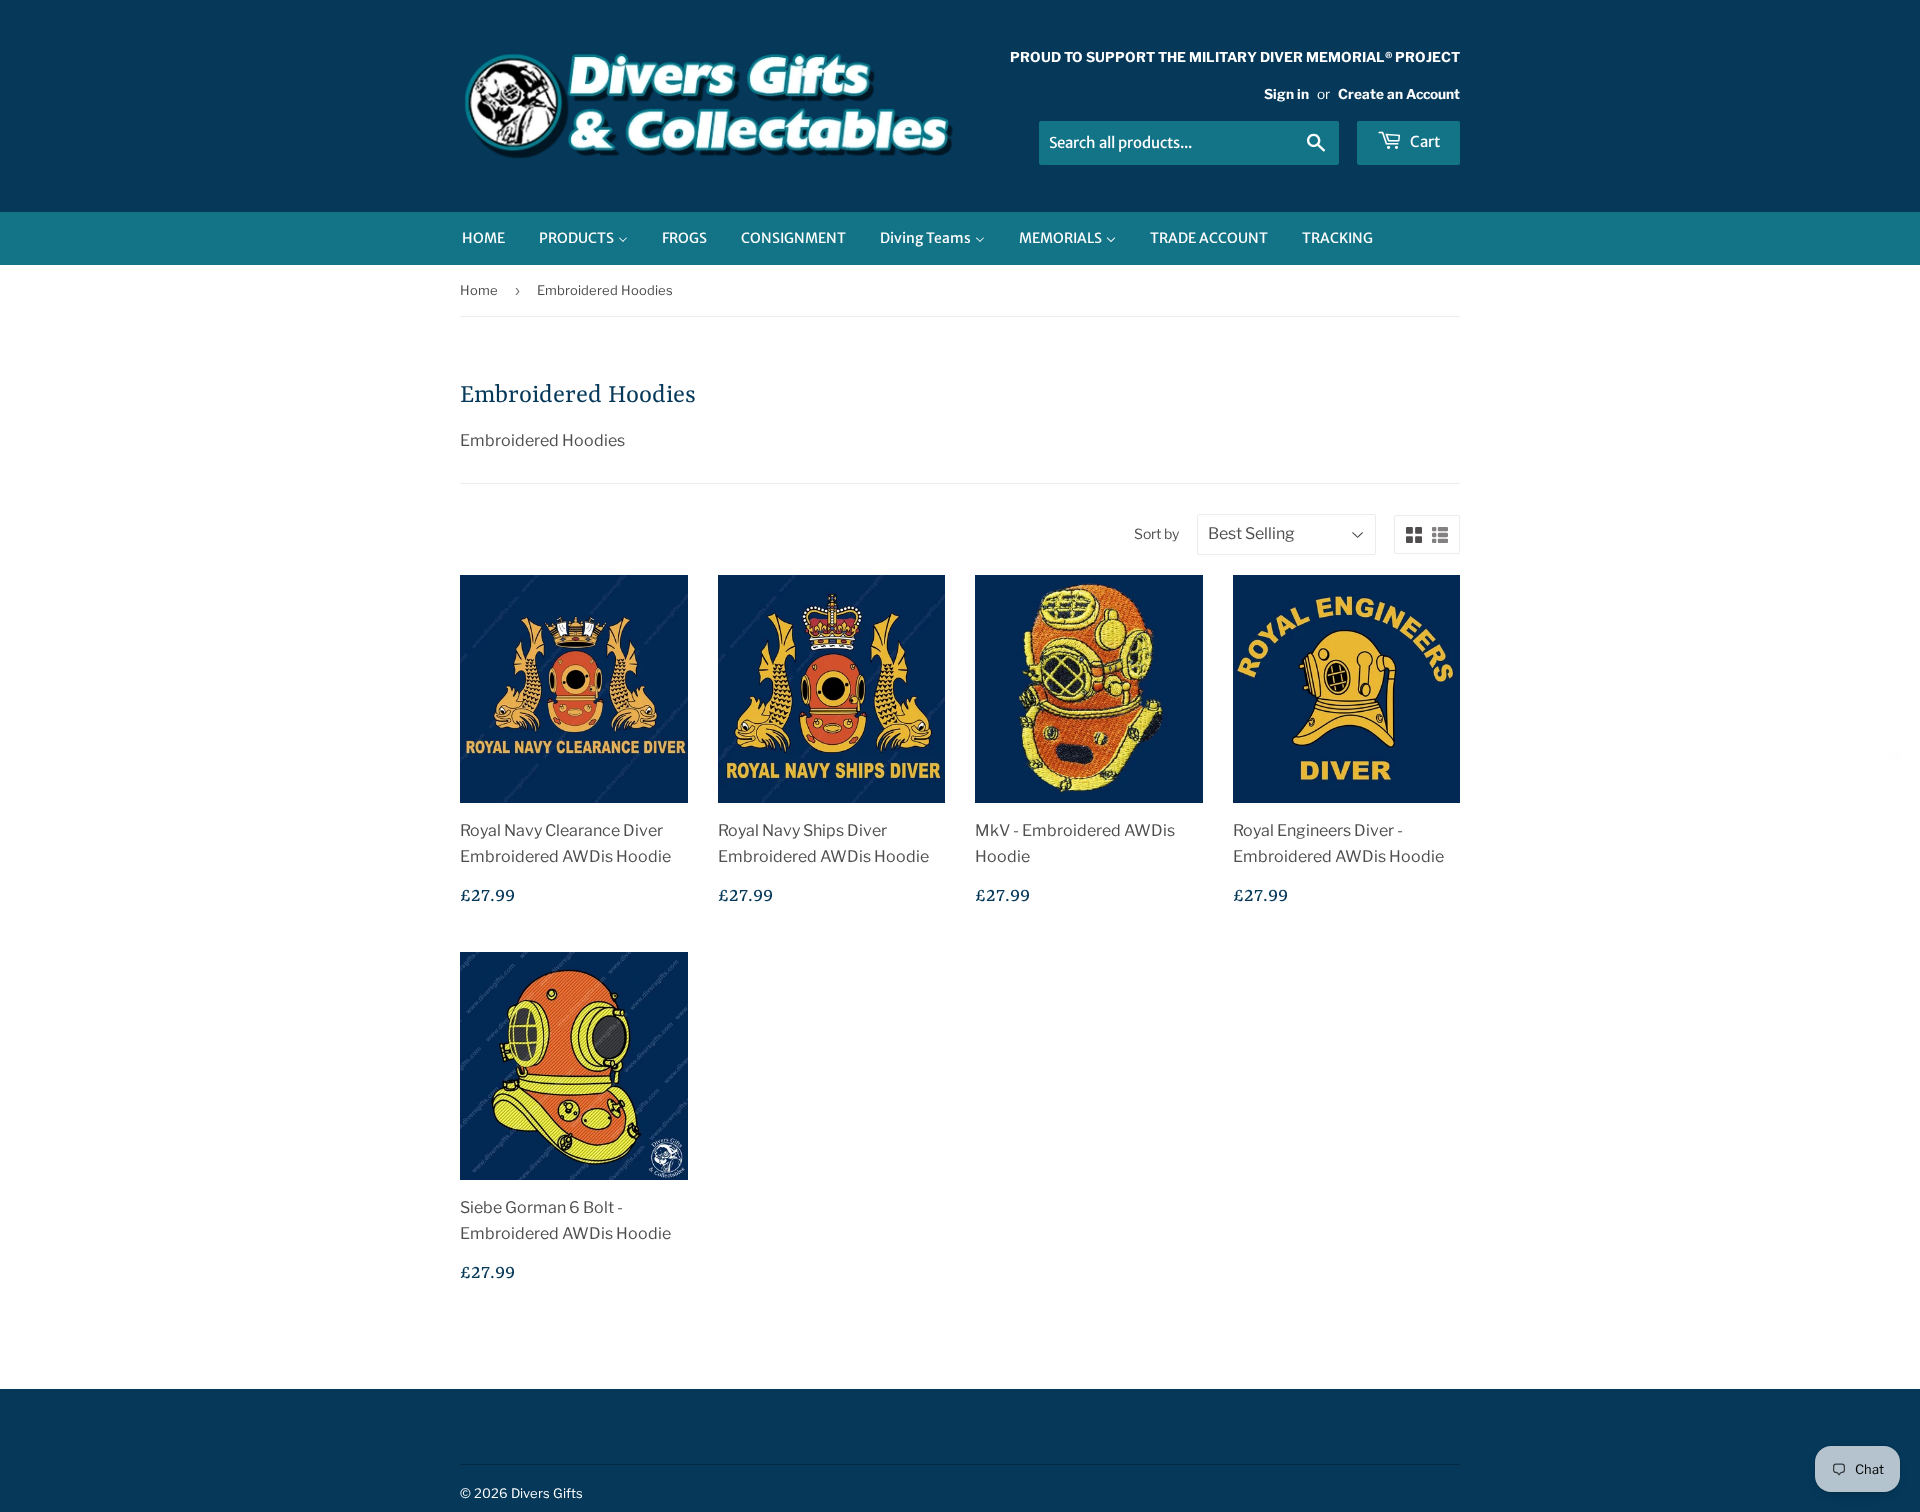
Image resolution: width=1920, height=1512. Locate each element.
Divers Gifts (547, 1493)
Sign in (1286, 94)
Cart (1423, 141)
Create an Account (1399, 94)
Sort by (1156, 533)
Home (479, 290)
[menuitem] (483, 238)
